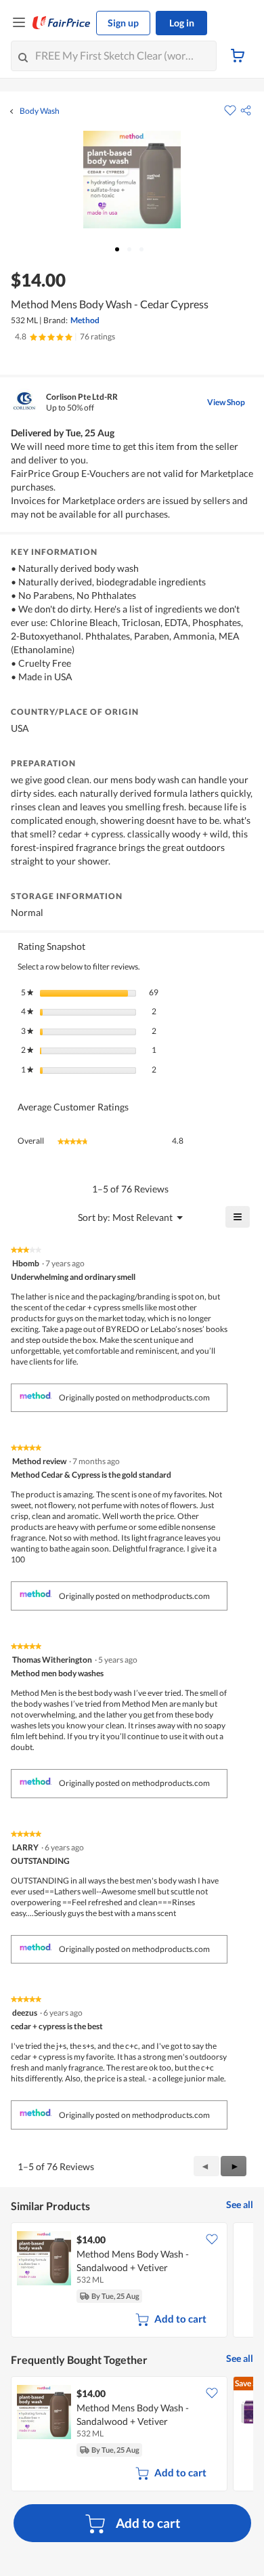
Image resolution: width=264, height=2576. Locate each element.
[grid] (132, 2281)
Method (85, 320)
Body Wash (40, 111)
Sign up (123, 23)
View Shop (226, 402)
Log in (182, 23)
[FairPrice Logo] (62, 23)
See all (240, 2204)
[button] (246, 110)
